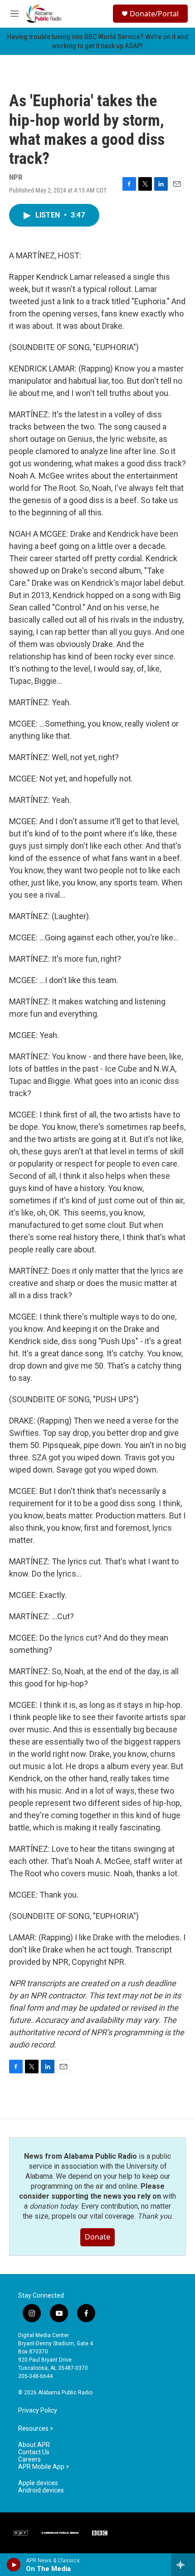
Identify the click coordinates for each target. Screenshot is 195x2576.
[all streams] (183, 2565)
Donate (97, 2237)
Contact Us (34, 2452)
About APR (34, 2445)
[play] (14, 2565)
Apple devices (38, 2483)
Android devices (41, 2490)
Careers (29, 2460)
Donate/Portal (154, 14)
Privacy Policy (38, 2410)
